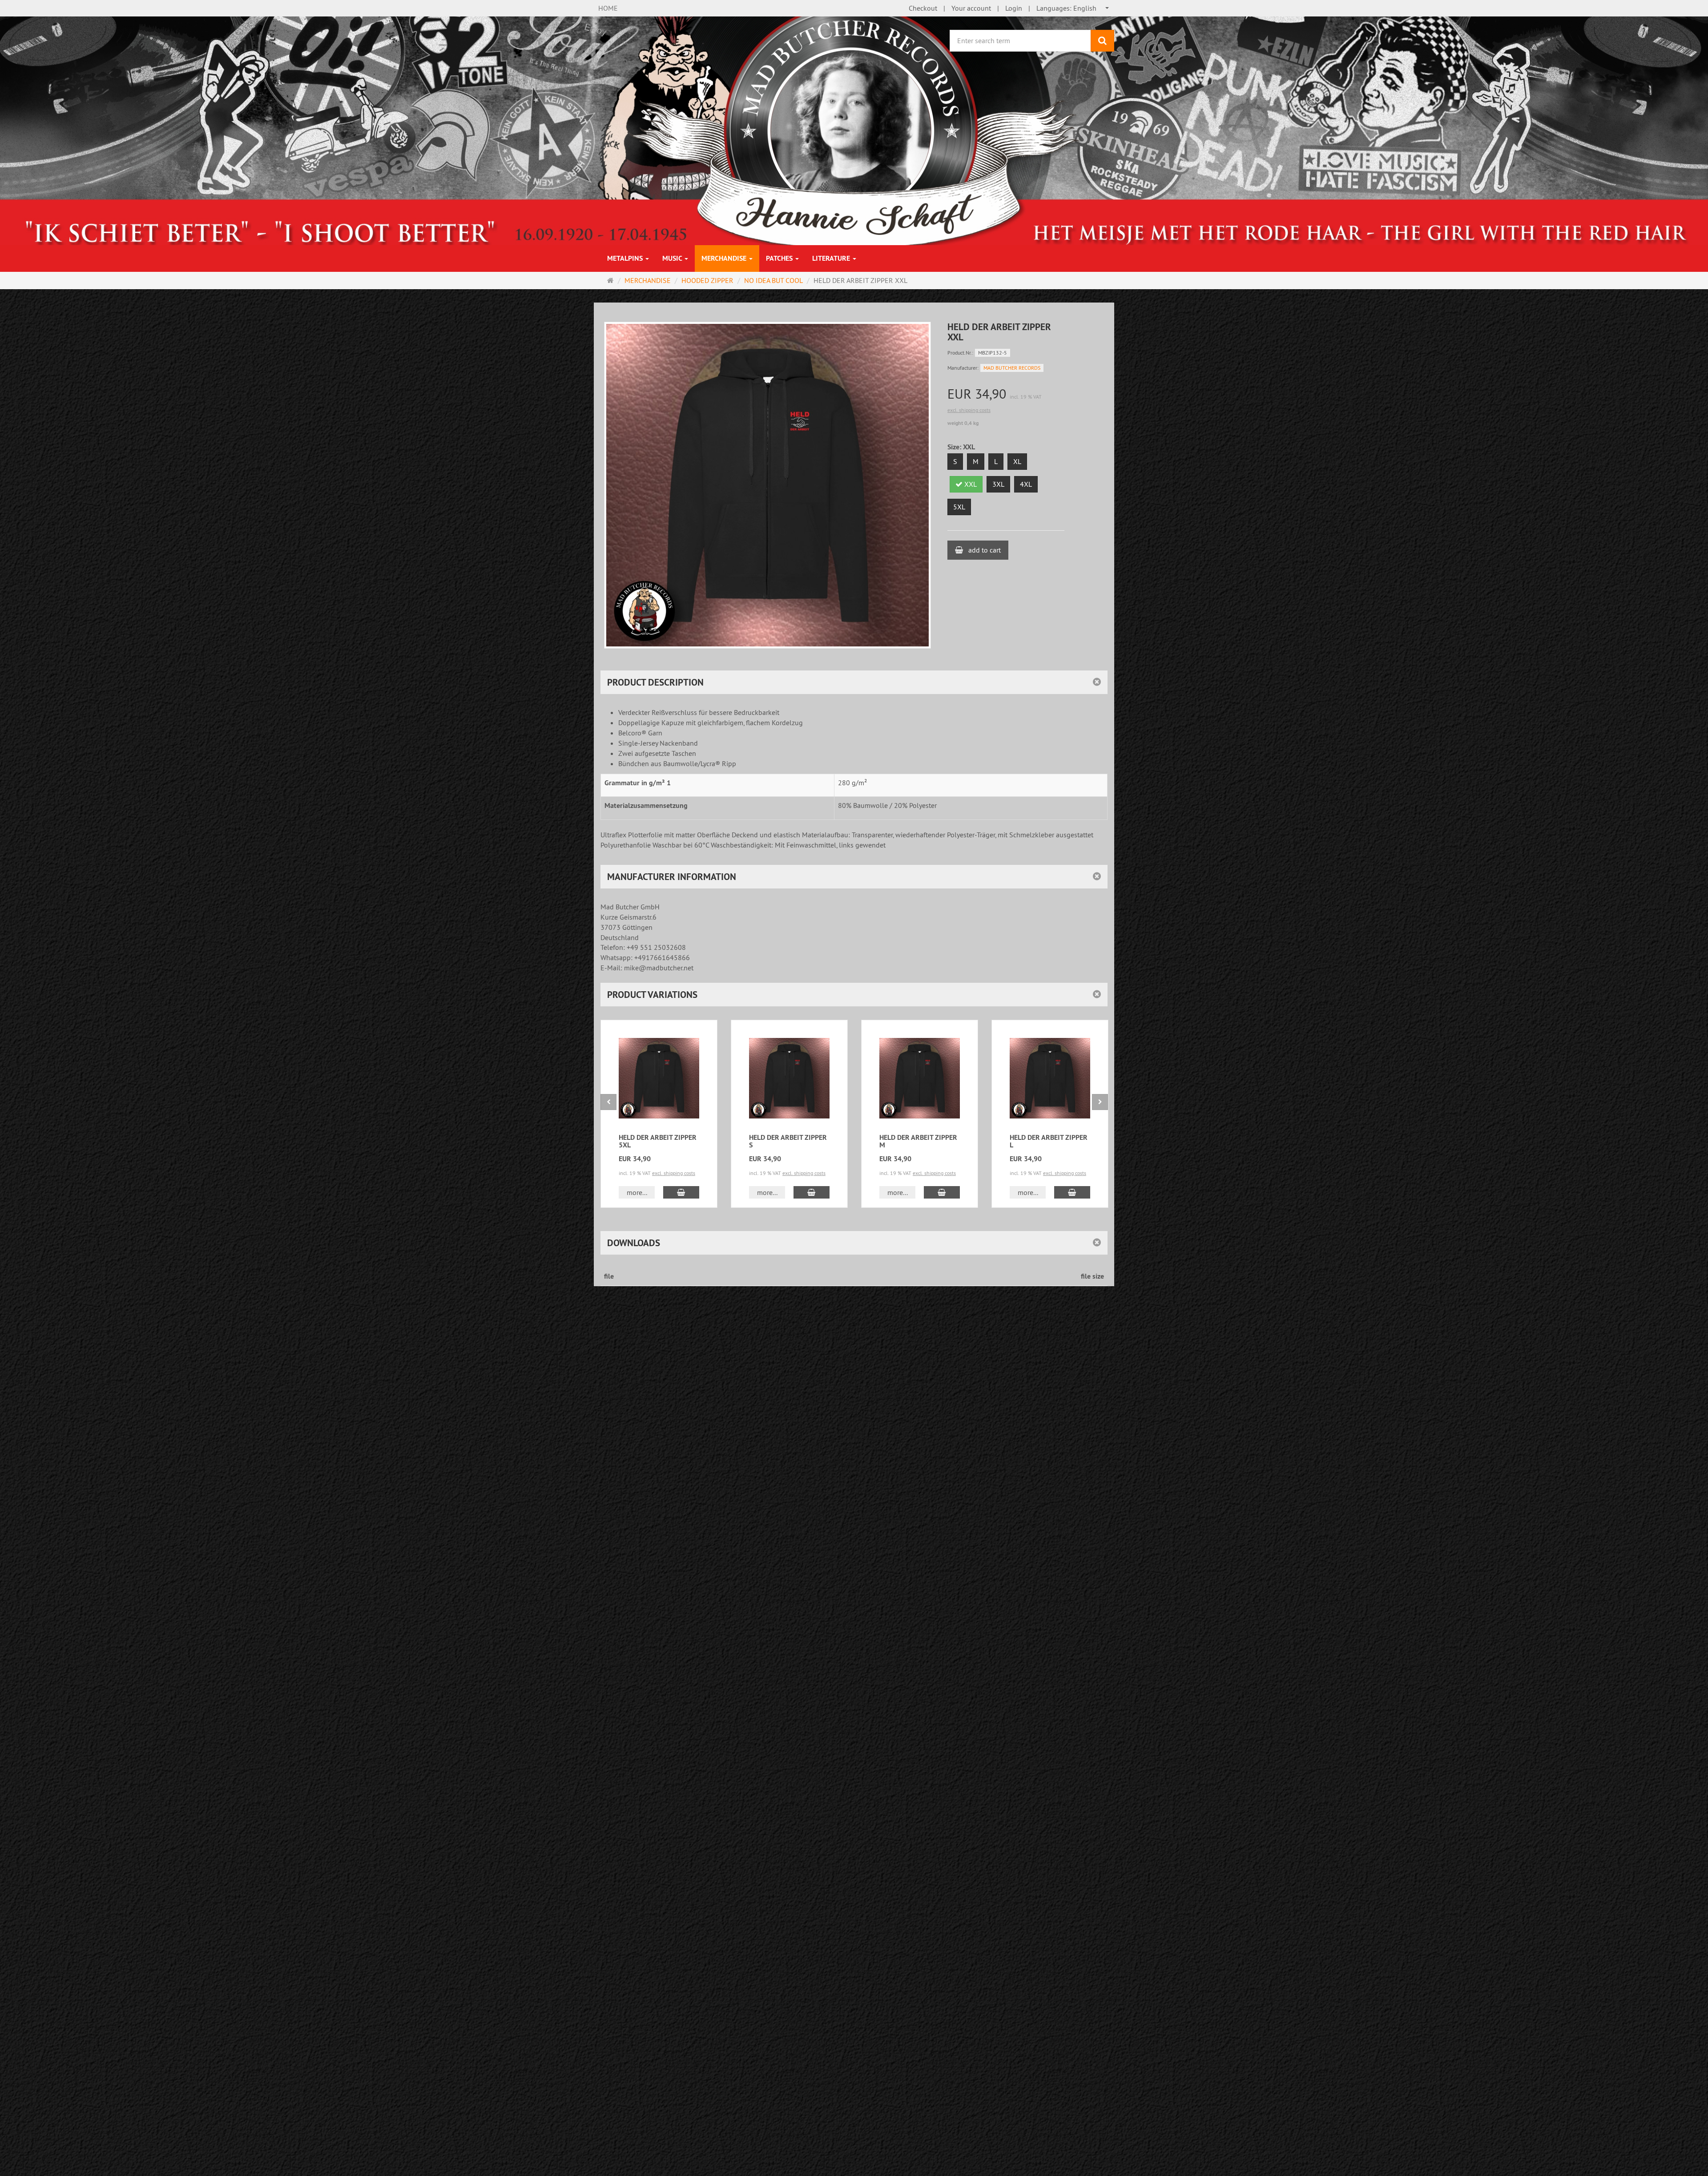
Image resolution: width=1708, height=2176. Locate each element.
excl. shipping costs (969, 410)
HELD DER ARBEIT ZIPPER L (1049, 1141)
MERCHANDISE (725, 258)
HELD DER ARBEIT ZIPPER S (788, 1141)
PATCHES (780, 258)
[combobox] (1073, 8)
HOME (608, 8)
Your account (971, 8)
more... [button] (637, 1192)
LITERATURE (832, 258)
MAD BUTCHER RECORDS (1012, 368)
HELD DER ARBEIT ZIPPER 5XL (658, 1141)
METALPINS (626, 258)
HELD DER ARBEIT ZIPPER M (918, 1141)
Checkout (923, 8)
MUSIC (673, 258)
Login (1014, 8)
